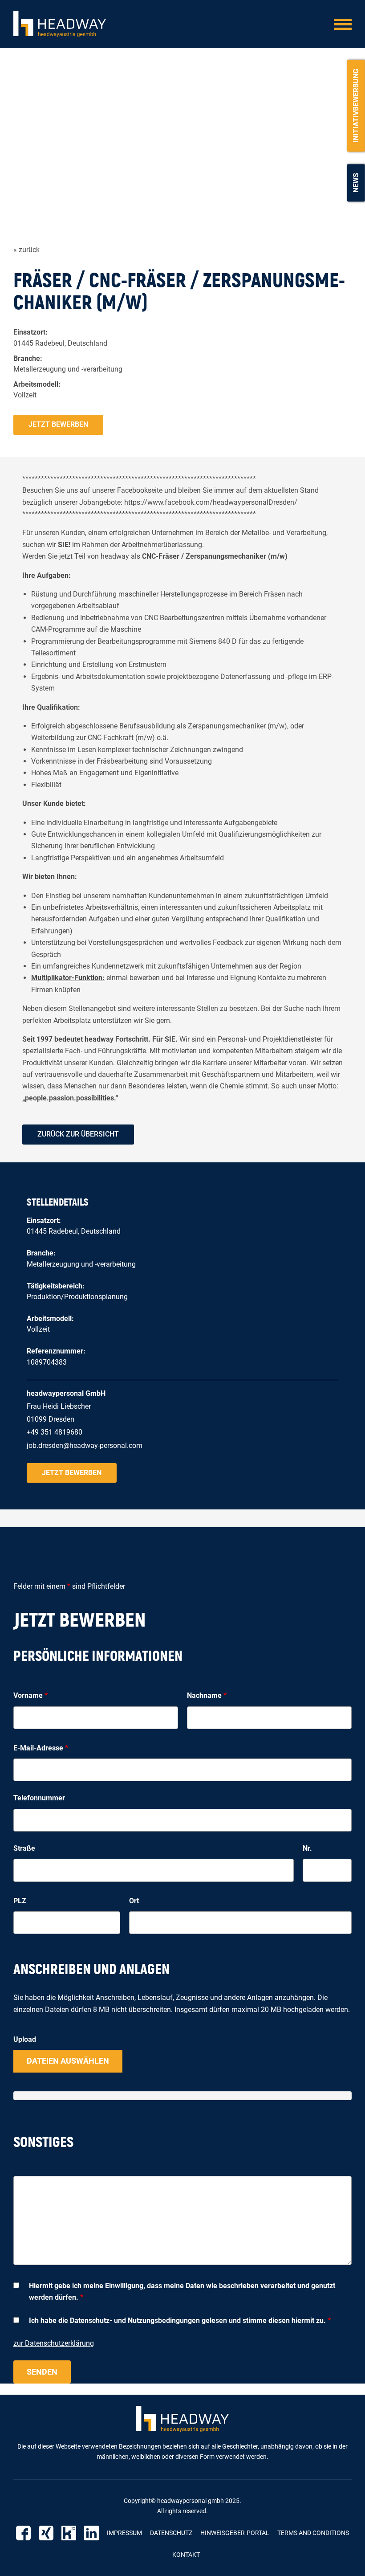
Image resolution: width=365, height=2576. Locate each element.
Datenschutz (171, 2533)
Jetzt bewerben (58, 424)
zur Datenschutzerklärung (54, 2343)
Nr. (307, 1848)
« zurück (26, 250)
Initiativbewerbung (356, 106)
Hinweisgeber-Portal (235, 2533)
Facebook (23, 2533)
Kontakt (186, 2555)
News (356, 183)
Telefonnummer (39, 1798)
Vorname (30, 1695)
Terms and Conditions (313, 2533)
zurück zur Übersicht (78, 1134)
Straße (24, 1848)
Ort (134, 1901)
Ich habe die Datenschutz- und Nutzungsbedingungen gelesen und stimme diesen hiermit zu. (180, 2320)
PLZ (20, 1901)
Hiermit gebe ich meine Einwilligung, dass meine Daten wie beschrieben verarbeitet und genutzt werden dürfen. (182, 2292)
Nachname (207, 1695)
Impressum (124, 2533)
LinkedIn (91, 2533)
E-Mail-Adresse (41, 1748)
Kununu (69, 2533)
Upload (25, 2039)
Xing (46, 2533)
